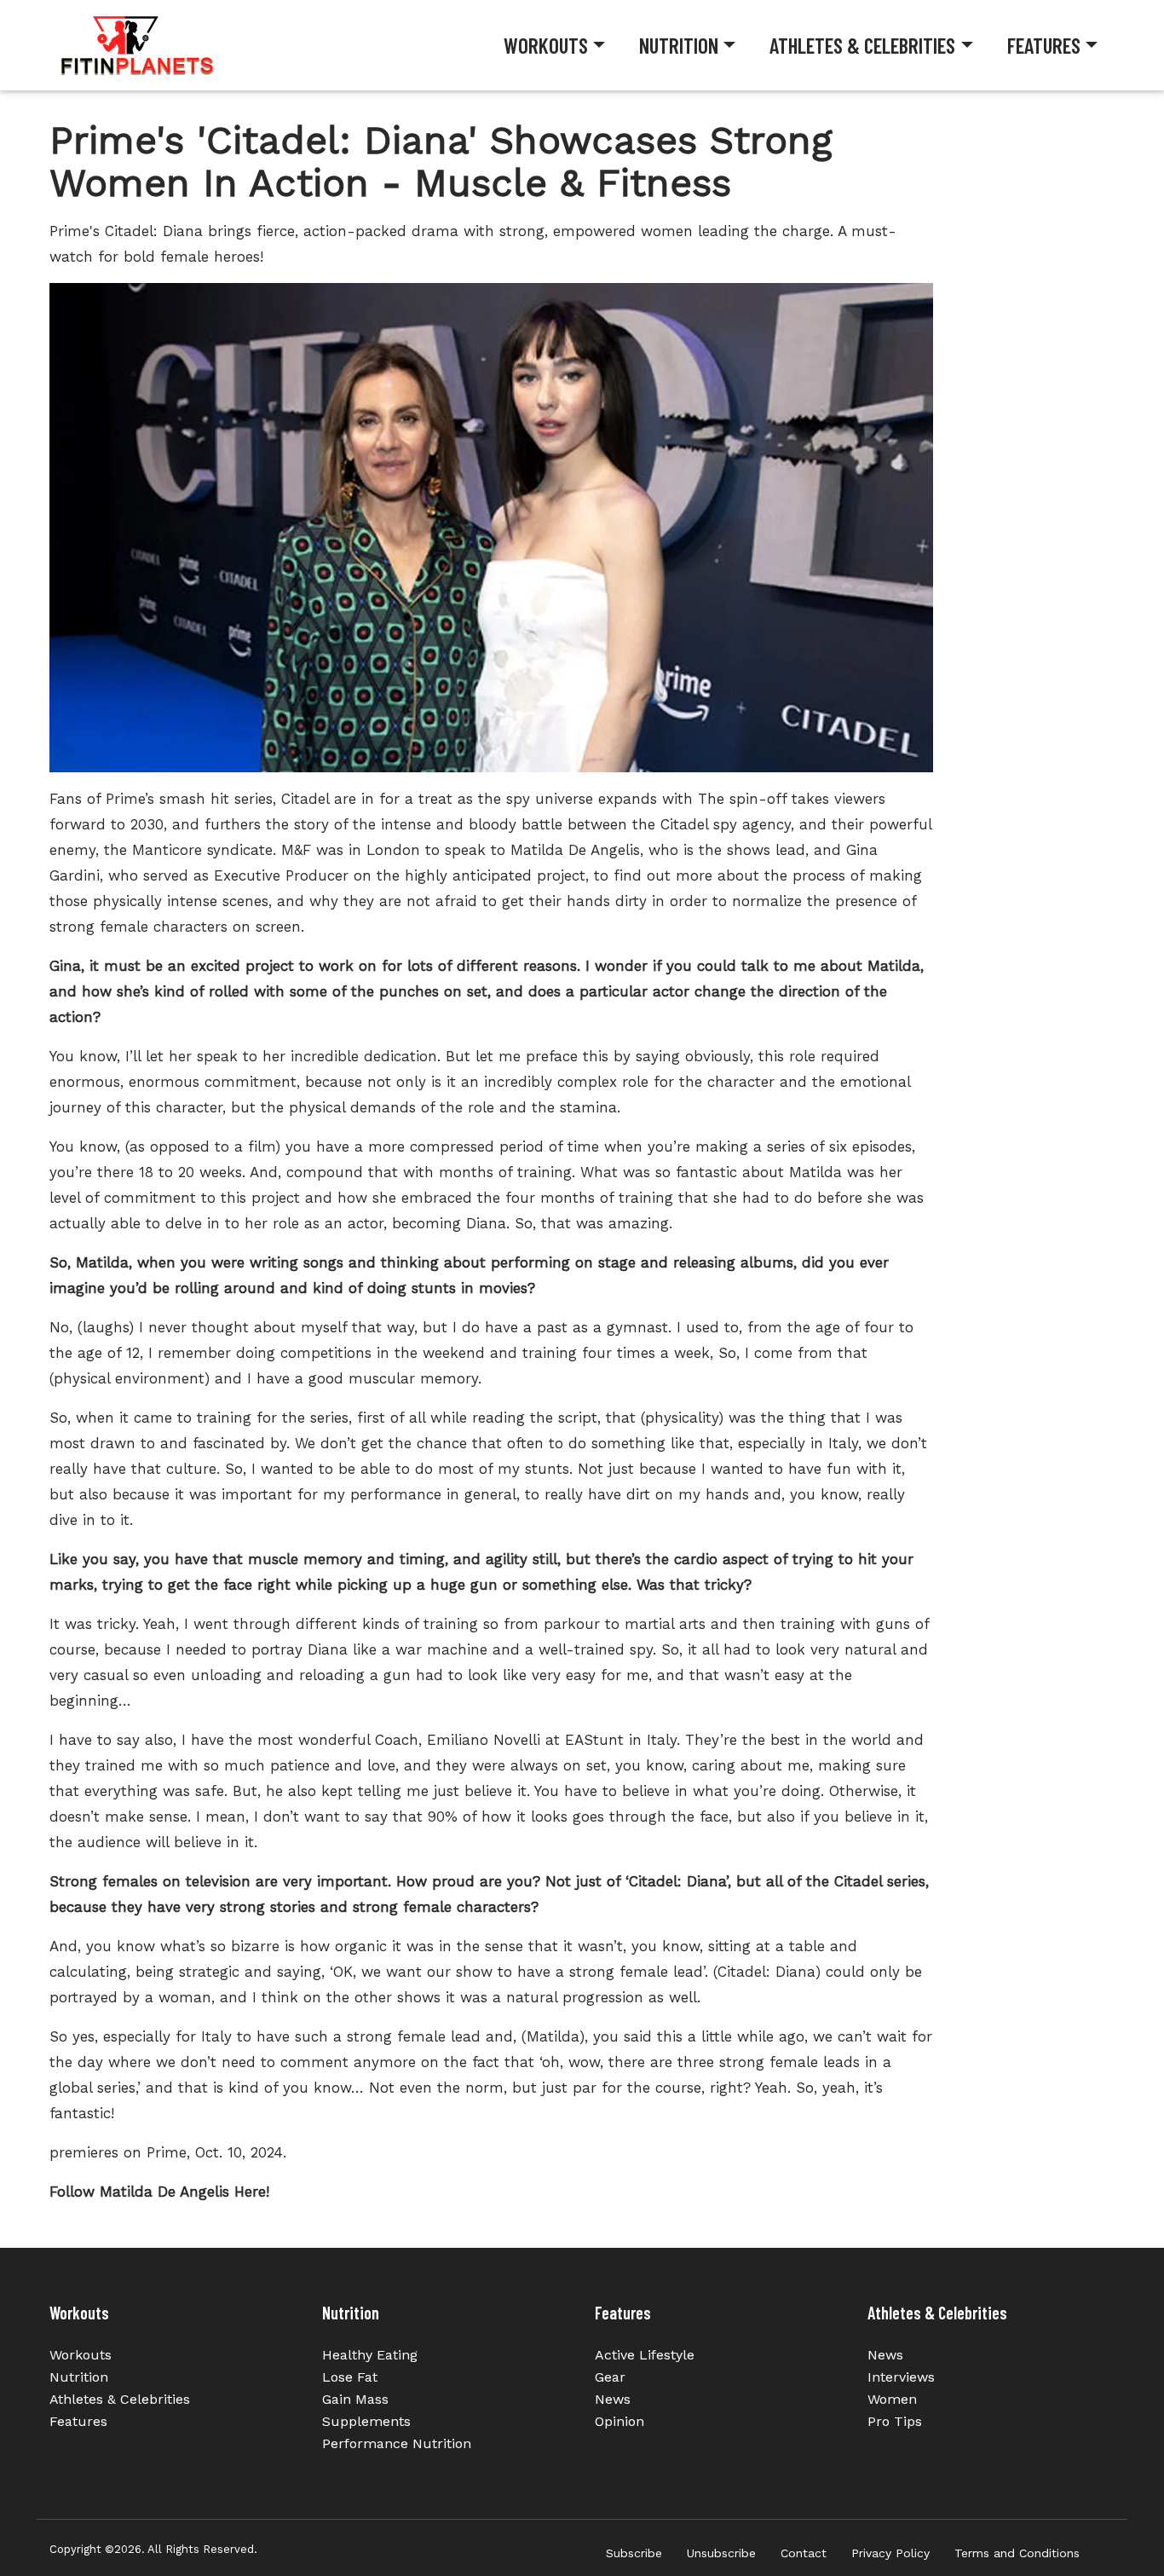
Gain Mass (355, 2399)
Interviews (901, 2377)
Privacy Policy (890, 2553)
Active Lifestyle (645, 2355)
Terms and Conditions (1017, 2553)
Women (892, 2399)
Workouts (546, 45)
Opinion (619, 2421)
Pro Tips (895, 2421)
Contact (804, 2553)
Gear (610, 2377)
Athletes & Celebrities (862, 45)
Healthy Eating (370, 2355)
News (613, 2399)
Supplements (366, 2421)
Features (1044, 45)
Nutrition (679, 45)
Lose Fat (350, 2377)
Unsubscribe (721, 2553)
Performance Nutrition (397, 2443)
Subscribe (634, 2553)
